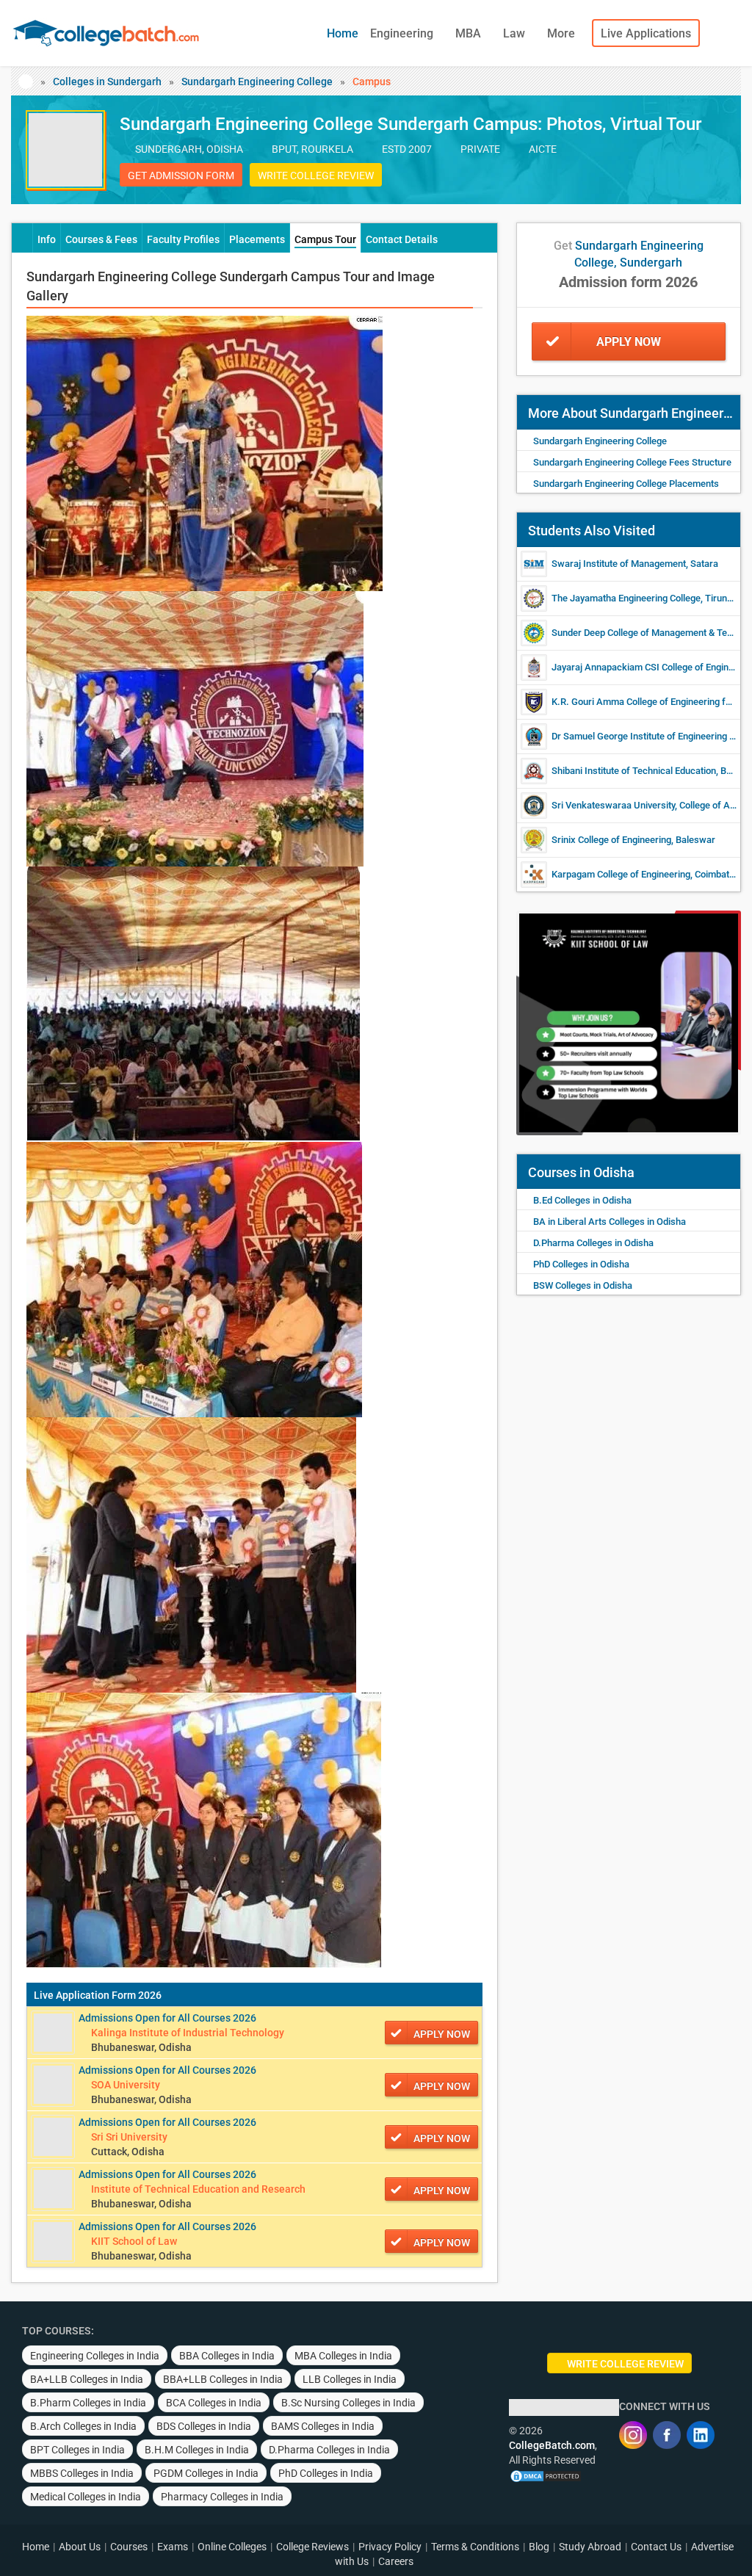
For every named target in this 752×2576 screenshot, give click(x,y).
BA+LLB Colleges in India (87, 2379)
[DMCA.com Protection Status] (546, 2475)
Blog (539, 2547)
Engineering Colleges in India (95, 2356)
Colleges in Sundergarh (107, 82)
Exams (173, 2547)
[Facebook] (667, 2435)
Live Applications (646, 33)
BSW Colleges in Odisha (583, 1285)
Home (343, 33)
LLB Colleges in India (350, 2379)
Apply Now (629, 342)
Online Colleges (232, 2547)
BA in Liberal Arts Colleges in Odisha (610, 1222)
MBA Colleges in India (343, 2356)
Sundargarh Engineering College (257, 82)
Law (516, 33)
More (563, 33)
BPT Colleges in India (77, 2450)
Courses (129, 2547)
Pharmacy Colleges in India (222, 2497)
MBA (470, 33)
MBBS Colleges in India (82, 2473)
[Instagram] (633, 2435)
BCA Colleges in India (214, 2403)
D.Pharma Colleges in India (329, 2450)
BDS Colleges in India (204, 2426)
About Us (80, 2547)
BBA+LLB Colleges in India (223, 2379)
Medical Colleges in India (86, 2497)
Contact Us (656, 2547)
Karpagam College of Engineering (621, 874)
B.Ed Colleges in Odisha (582, 1200)
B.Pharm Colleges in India (88, 2403)
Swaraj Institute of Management (619, 564)
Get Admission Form (181, 176)
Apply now (442, 2034)
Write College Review (316, 176)
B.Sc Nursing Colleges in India (348, 2403)
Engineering (403, 33)
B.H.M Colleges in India (197, 2450)
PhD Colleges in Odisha (581, 1264)
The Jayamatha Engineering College (626, 598)
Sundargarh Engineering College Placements (626, 484)
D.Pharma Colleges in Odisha (593, 1243)
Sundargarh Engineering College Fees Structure (632, 462)
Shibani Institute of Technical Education (634, 771)
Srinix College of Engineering (611, 840)
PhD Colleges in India (326, 2473)
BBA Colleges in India (227, 2356)
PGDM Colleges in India (206, 2473)
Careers (396, 2561)
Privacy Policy (390, 2547)
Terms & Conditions (475, 2547)
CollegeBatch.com (552, 2445)
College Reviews (312, 2547)
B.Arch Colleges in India (83, 2426)
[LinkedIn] (701, 2435)
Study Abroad (590, 2547)
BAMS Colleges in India (323, 2426)
